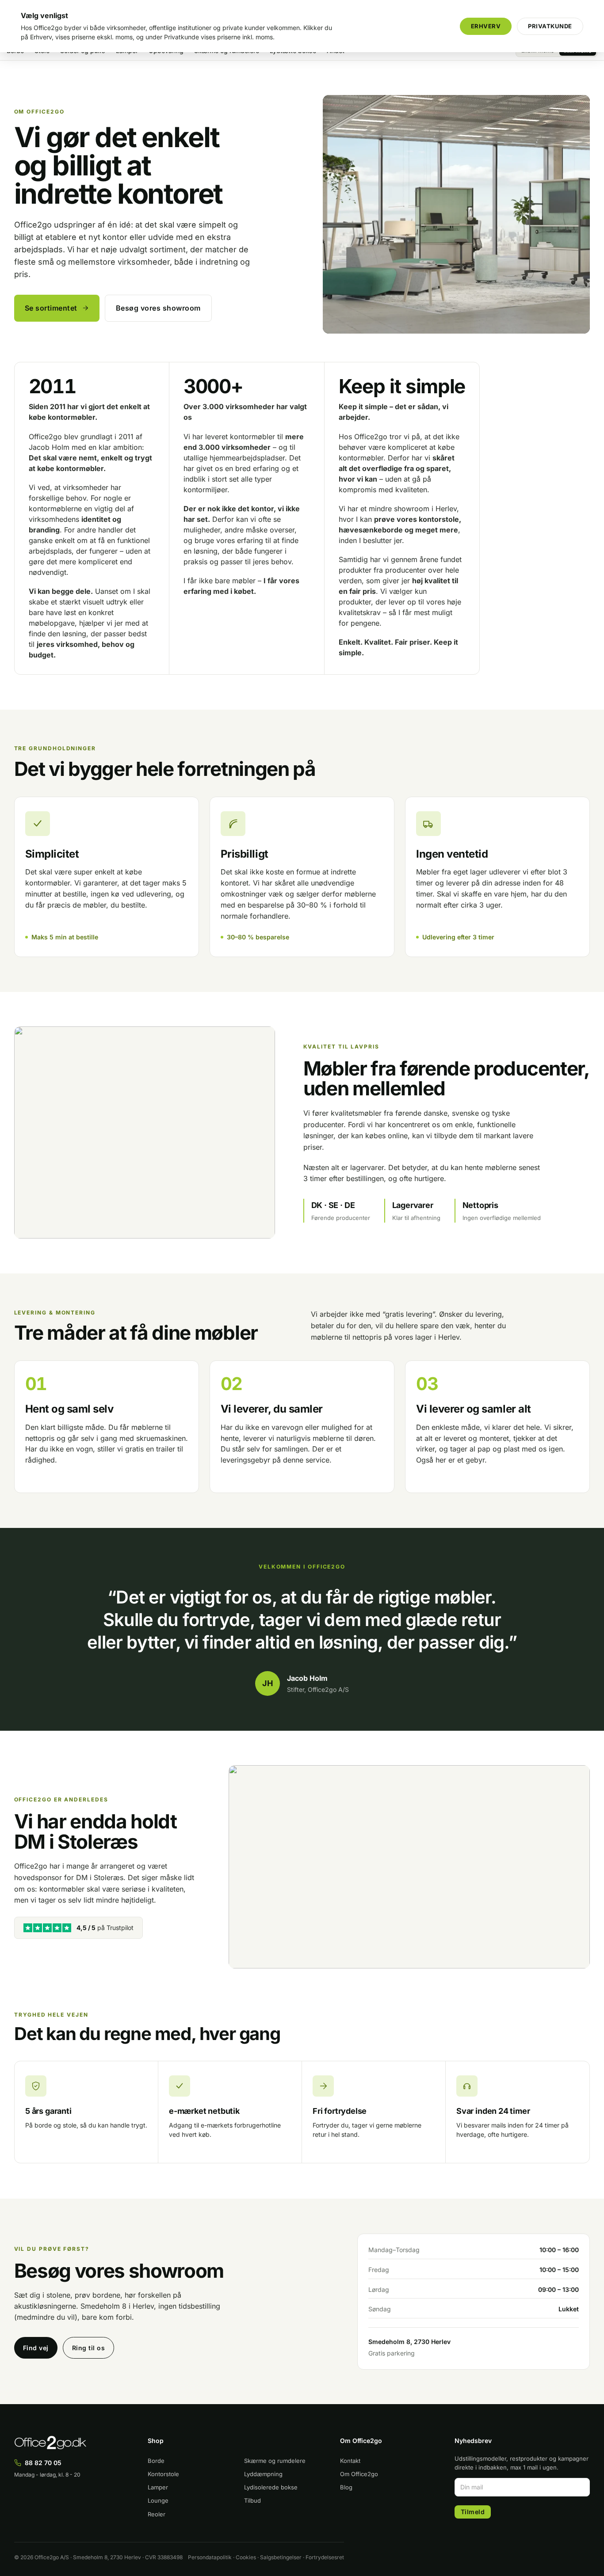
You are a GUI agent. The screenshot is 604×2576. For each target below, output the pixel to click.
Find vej (36, 2348)
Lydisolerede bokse (271, 2487)
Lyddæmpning (263, 2474)
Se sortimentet (51, 308)
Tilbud (252, 2500)
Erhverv (486, 26)
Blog (346, 2487)
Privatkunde (550, 26)
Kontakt (350, 2461)
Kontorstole (163, 2474)
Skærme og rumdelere (275, 2461)
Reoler (157, 2514)
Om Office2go (359, 2474)
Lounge (158, 2500)
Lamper (158, 2487)
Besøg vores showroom (158, 308)
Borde (156, 2461)
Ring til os (89, 2348)
